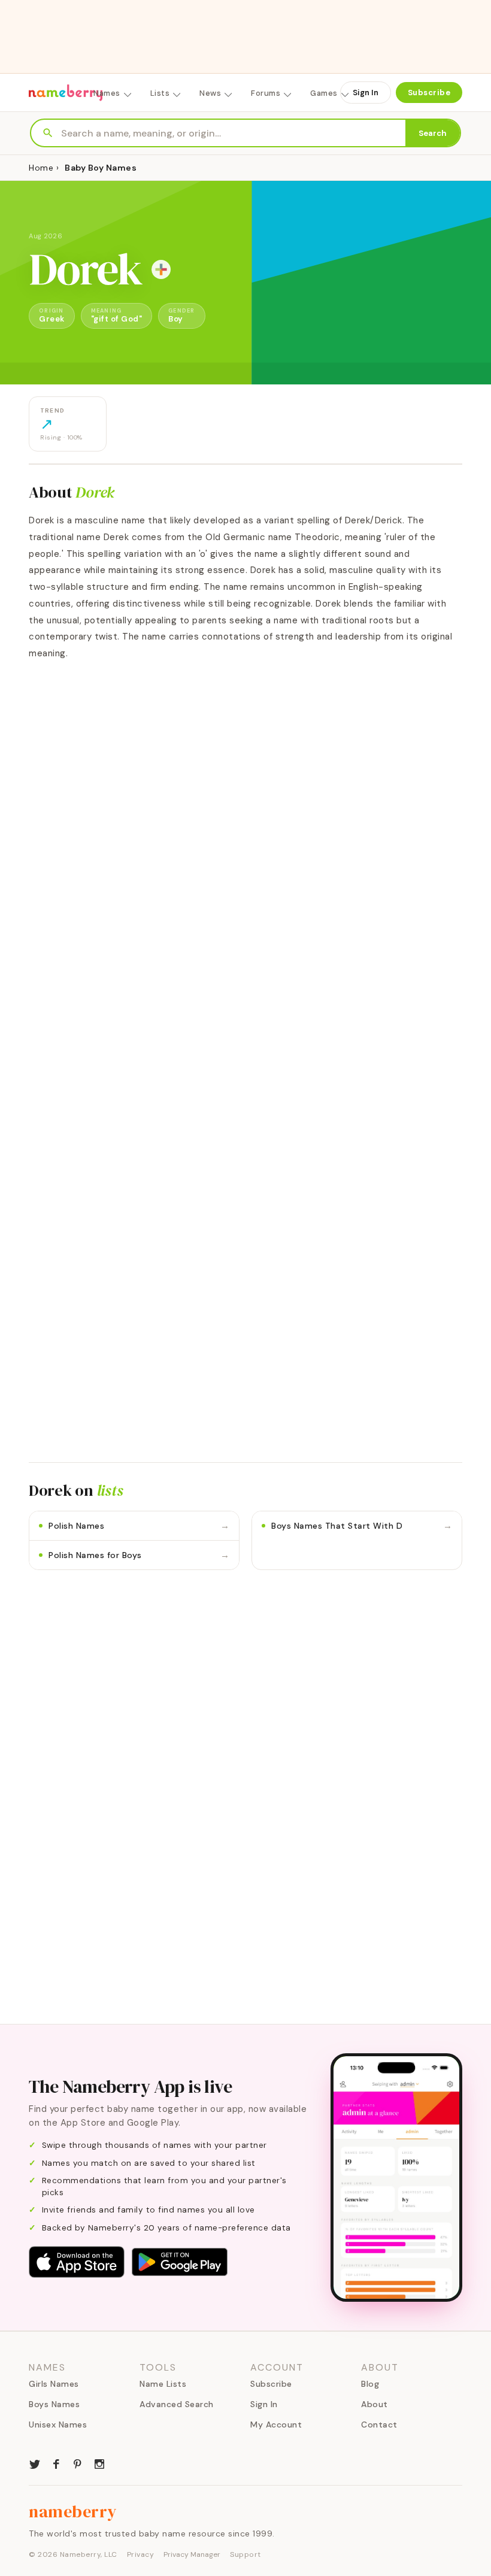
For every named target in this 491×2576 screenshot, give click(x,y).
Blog (370, 2384)
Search (433, 133)
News (210, 93)
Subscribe (429, 93)
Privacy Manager (192, 2554)
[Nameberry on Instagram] (99, 2463)
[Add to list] (161, 269)
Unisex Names (58, 2425)
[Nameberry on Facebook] (56, 2463)
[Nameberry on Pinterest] (78, 2463)
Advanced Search (177, 2404)
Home (41, 168)
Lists (160, 93)
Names (107, 93)
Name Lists (163, 2384)
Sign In (366, 93)
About (375, 2404)
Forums (266, 93)
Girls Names (54, 2384)
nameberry (73, 2511)
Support (245, 2554)
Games (324, 93)
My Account (276, 2425)
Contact (379, 2425)
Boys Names (54, 2404)
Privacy (141, 2554)
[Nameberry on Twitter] (35, 2463)
